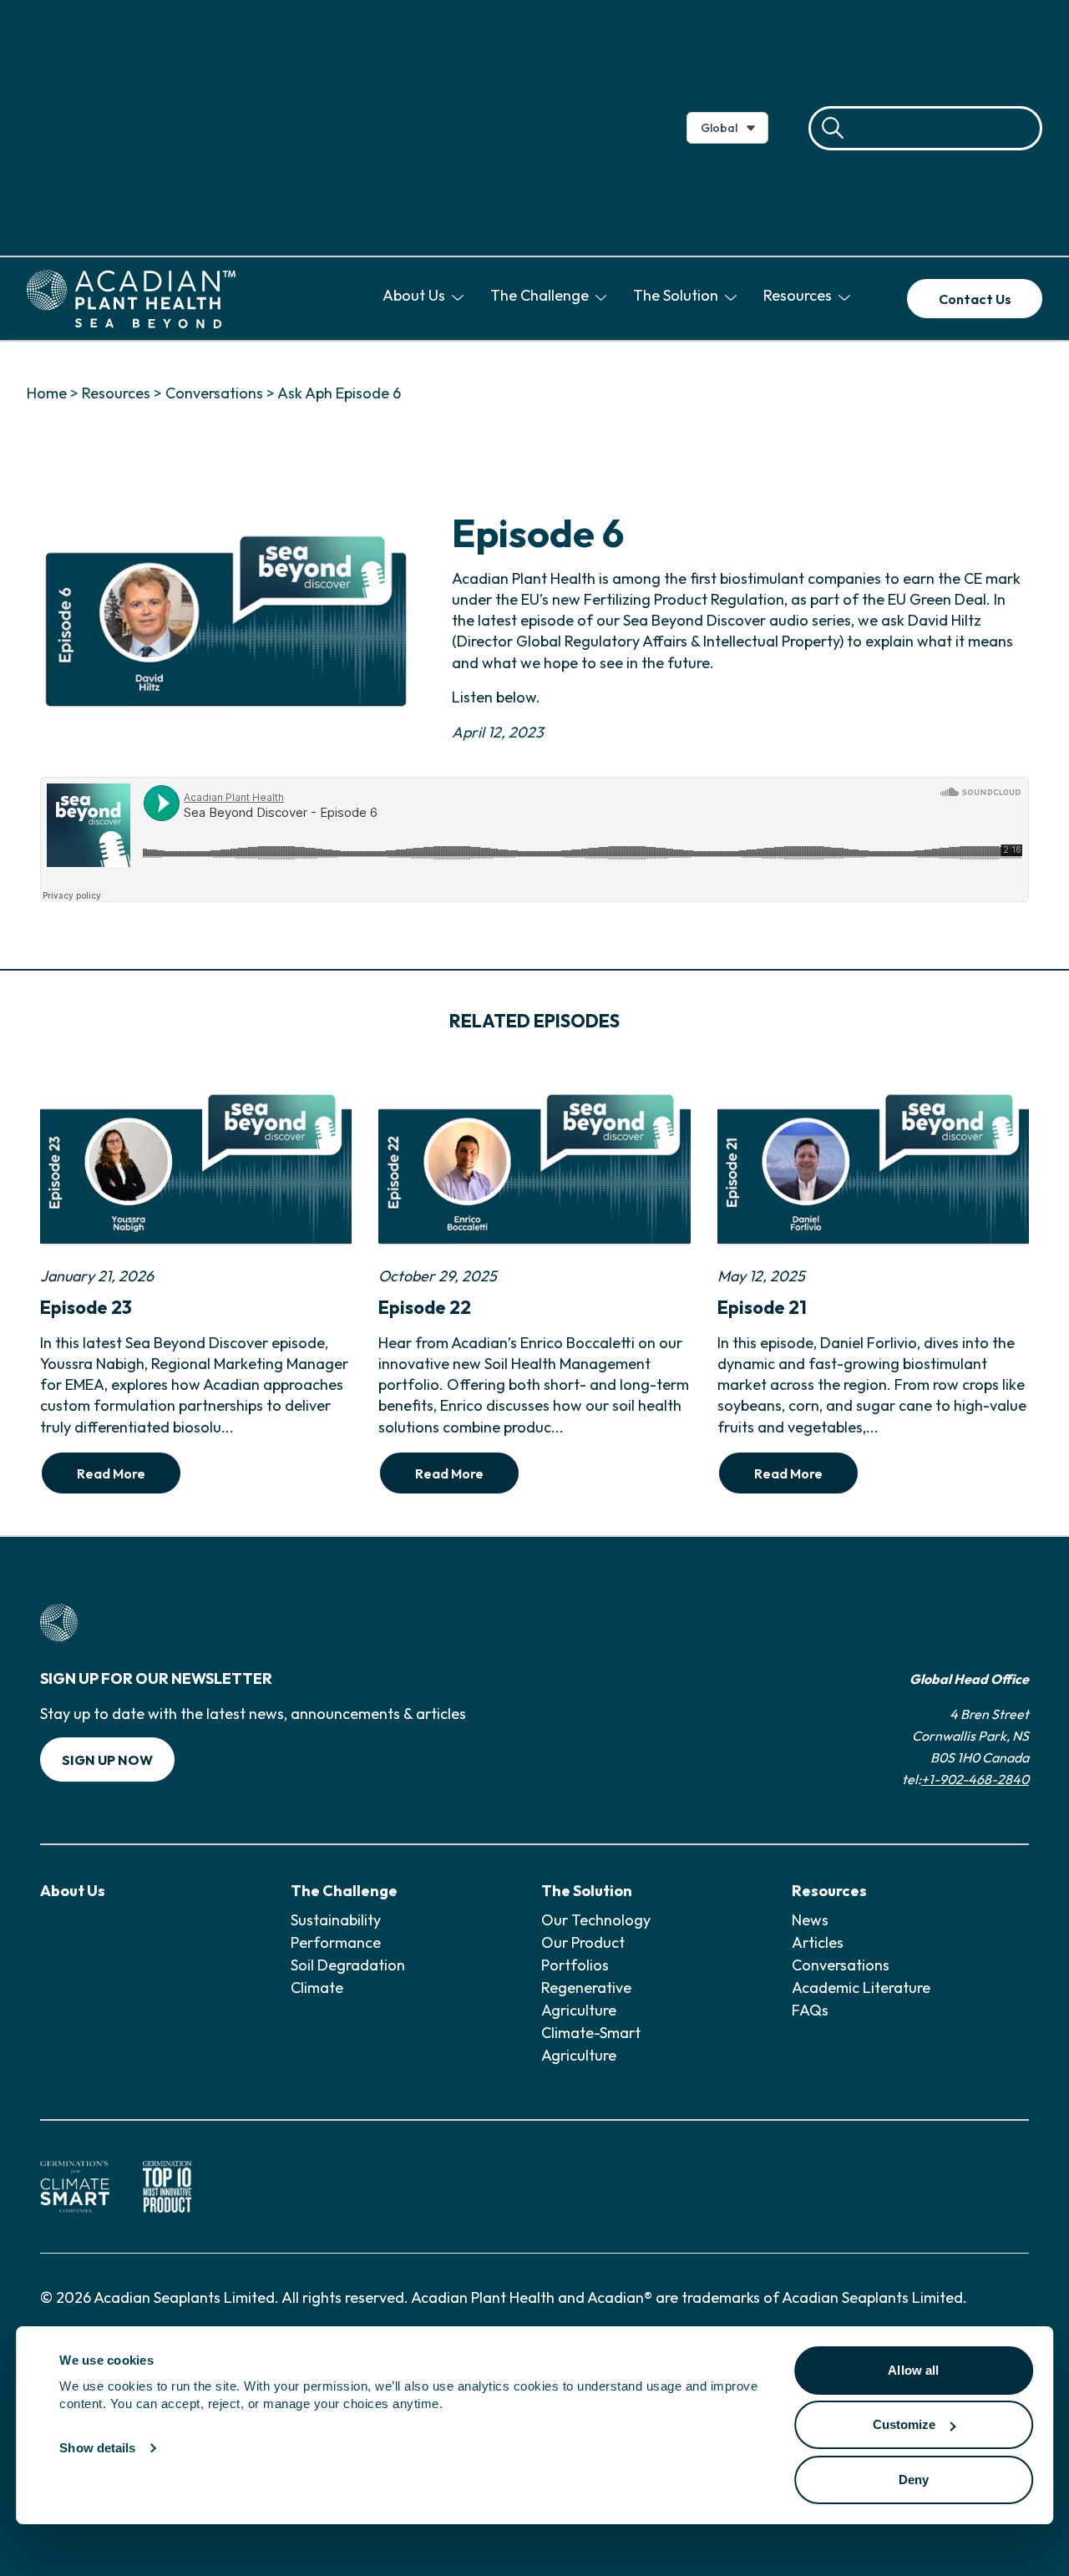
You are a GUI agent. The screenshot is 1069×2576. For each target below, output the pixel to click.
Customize (904, 2425)
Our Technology (596, 1920)
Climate (317, 1988)
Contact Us (975, 299)
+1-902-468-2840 (975, 1779)
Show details (97, 2449)
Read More (111, 1473)
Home (47, 393)
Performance (336, 1942)
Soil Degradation (348, 1965)
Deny (914, 2480)
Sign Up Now (107, 1760)
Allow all (913, 2370)
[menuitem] (426, 299)
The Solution (677, 295)
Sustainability (336, 1920)
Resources (799, 295)
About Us (415, 295)
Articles (818, 1942)
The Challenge (541, 295)
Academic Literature (861, 1988)
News (810, 1920)
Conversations (214, 393)
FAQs (810, 2010)
